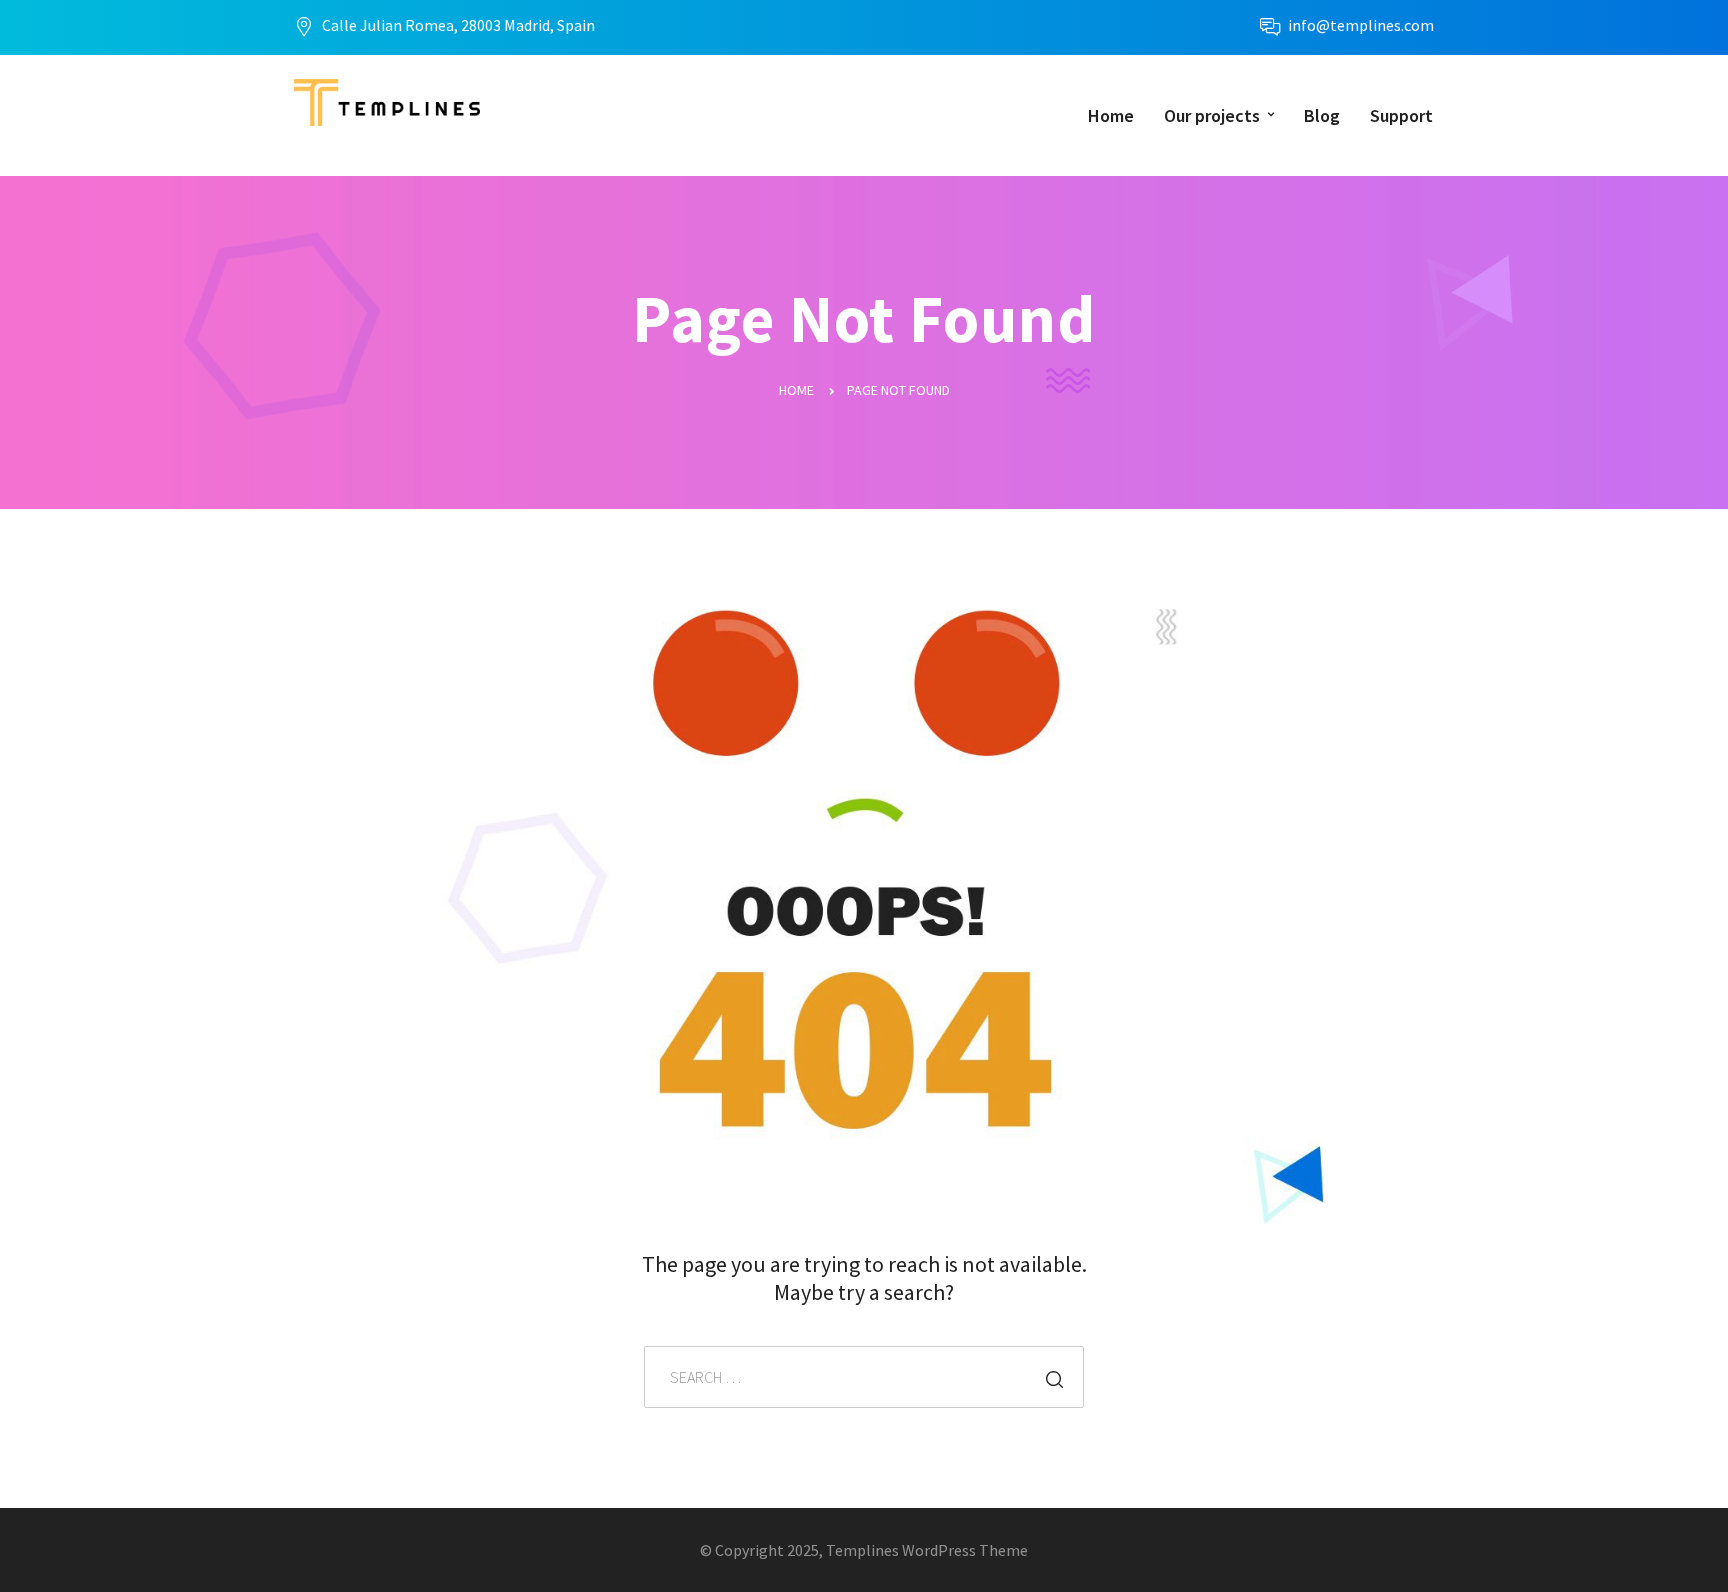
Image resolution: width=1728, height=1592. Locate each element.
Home (1111, 115)
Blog (1322, 115)
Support (1401, 115)
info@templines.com (1361, 25)
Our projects (1212, 115)
